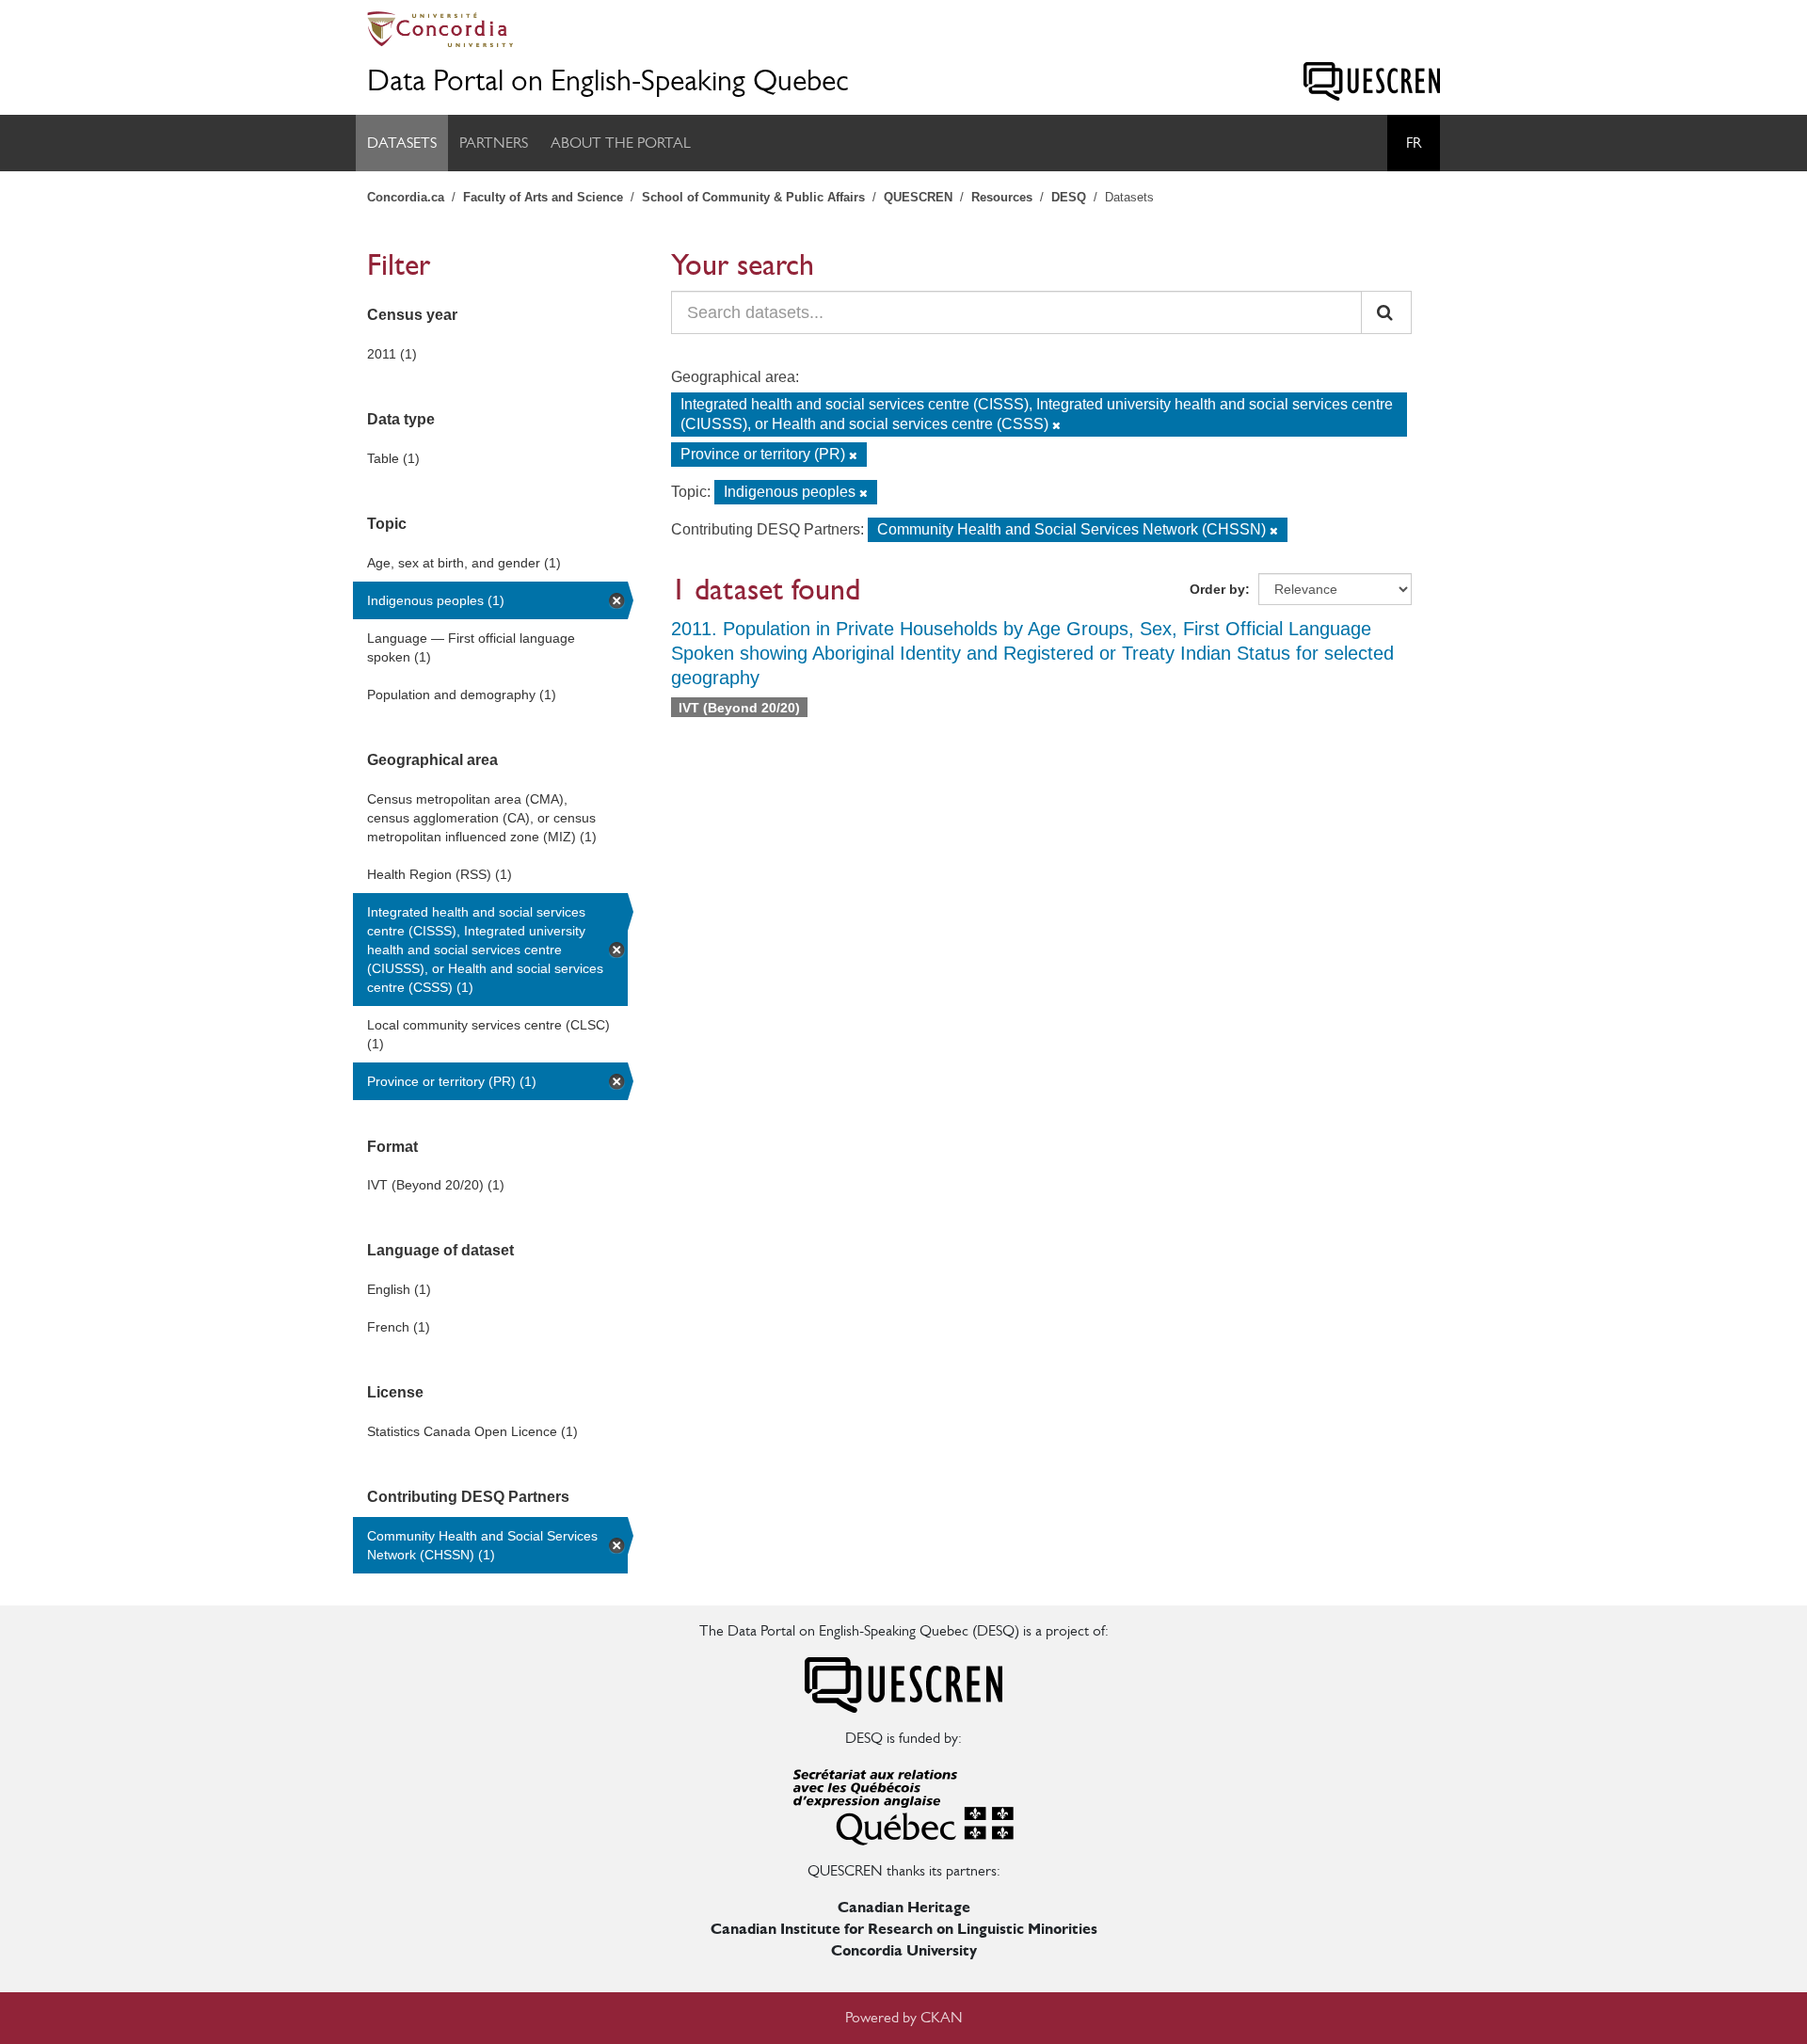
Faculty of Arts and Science (543, 197)
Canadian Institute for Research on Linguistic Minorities (904, 1929)
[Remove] (1056, 425)
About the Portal (621, 143)
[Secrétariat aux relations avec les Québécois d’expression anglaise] (903, 1804)
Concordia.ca (406, 197)
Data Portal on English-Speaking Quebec (608, 80)
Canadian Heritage (904, 1907)
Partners (494, 143)
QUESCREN (918, 197)
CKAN (942, 2017)
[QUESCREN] (1372, 81)
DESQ (1069, 197)
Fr (1414, 143)
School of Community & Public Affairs (753, 197)
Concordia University (904, 1950)
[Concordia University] (903, 29)
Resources (1002, 197)
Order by (1217, 589)
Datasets (402, 143)
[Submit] (1386, 312)
